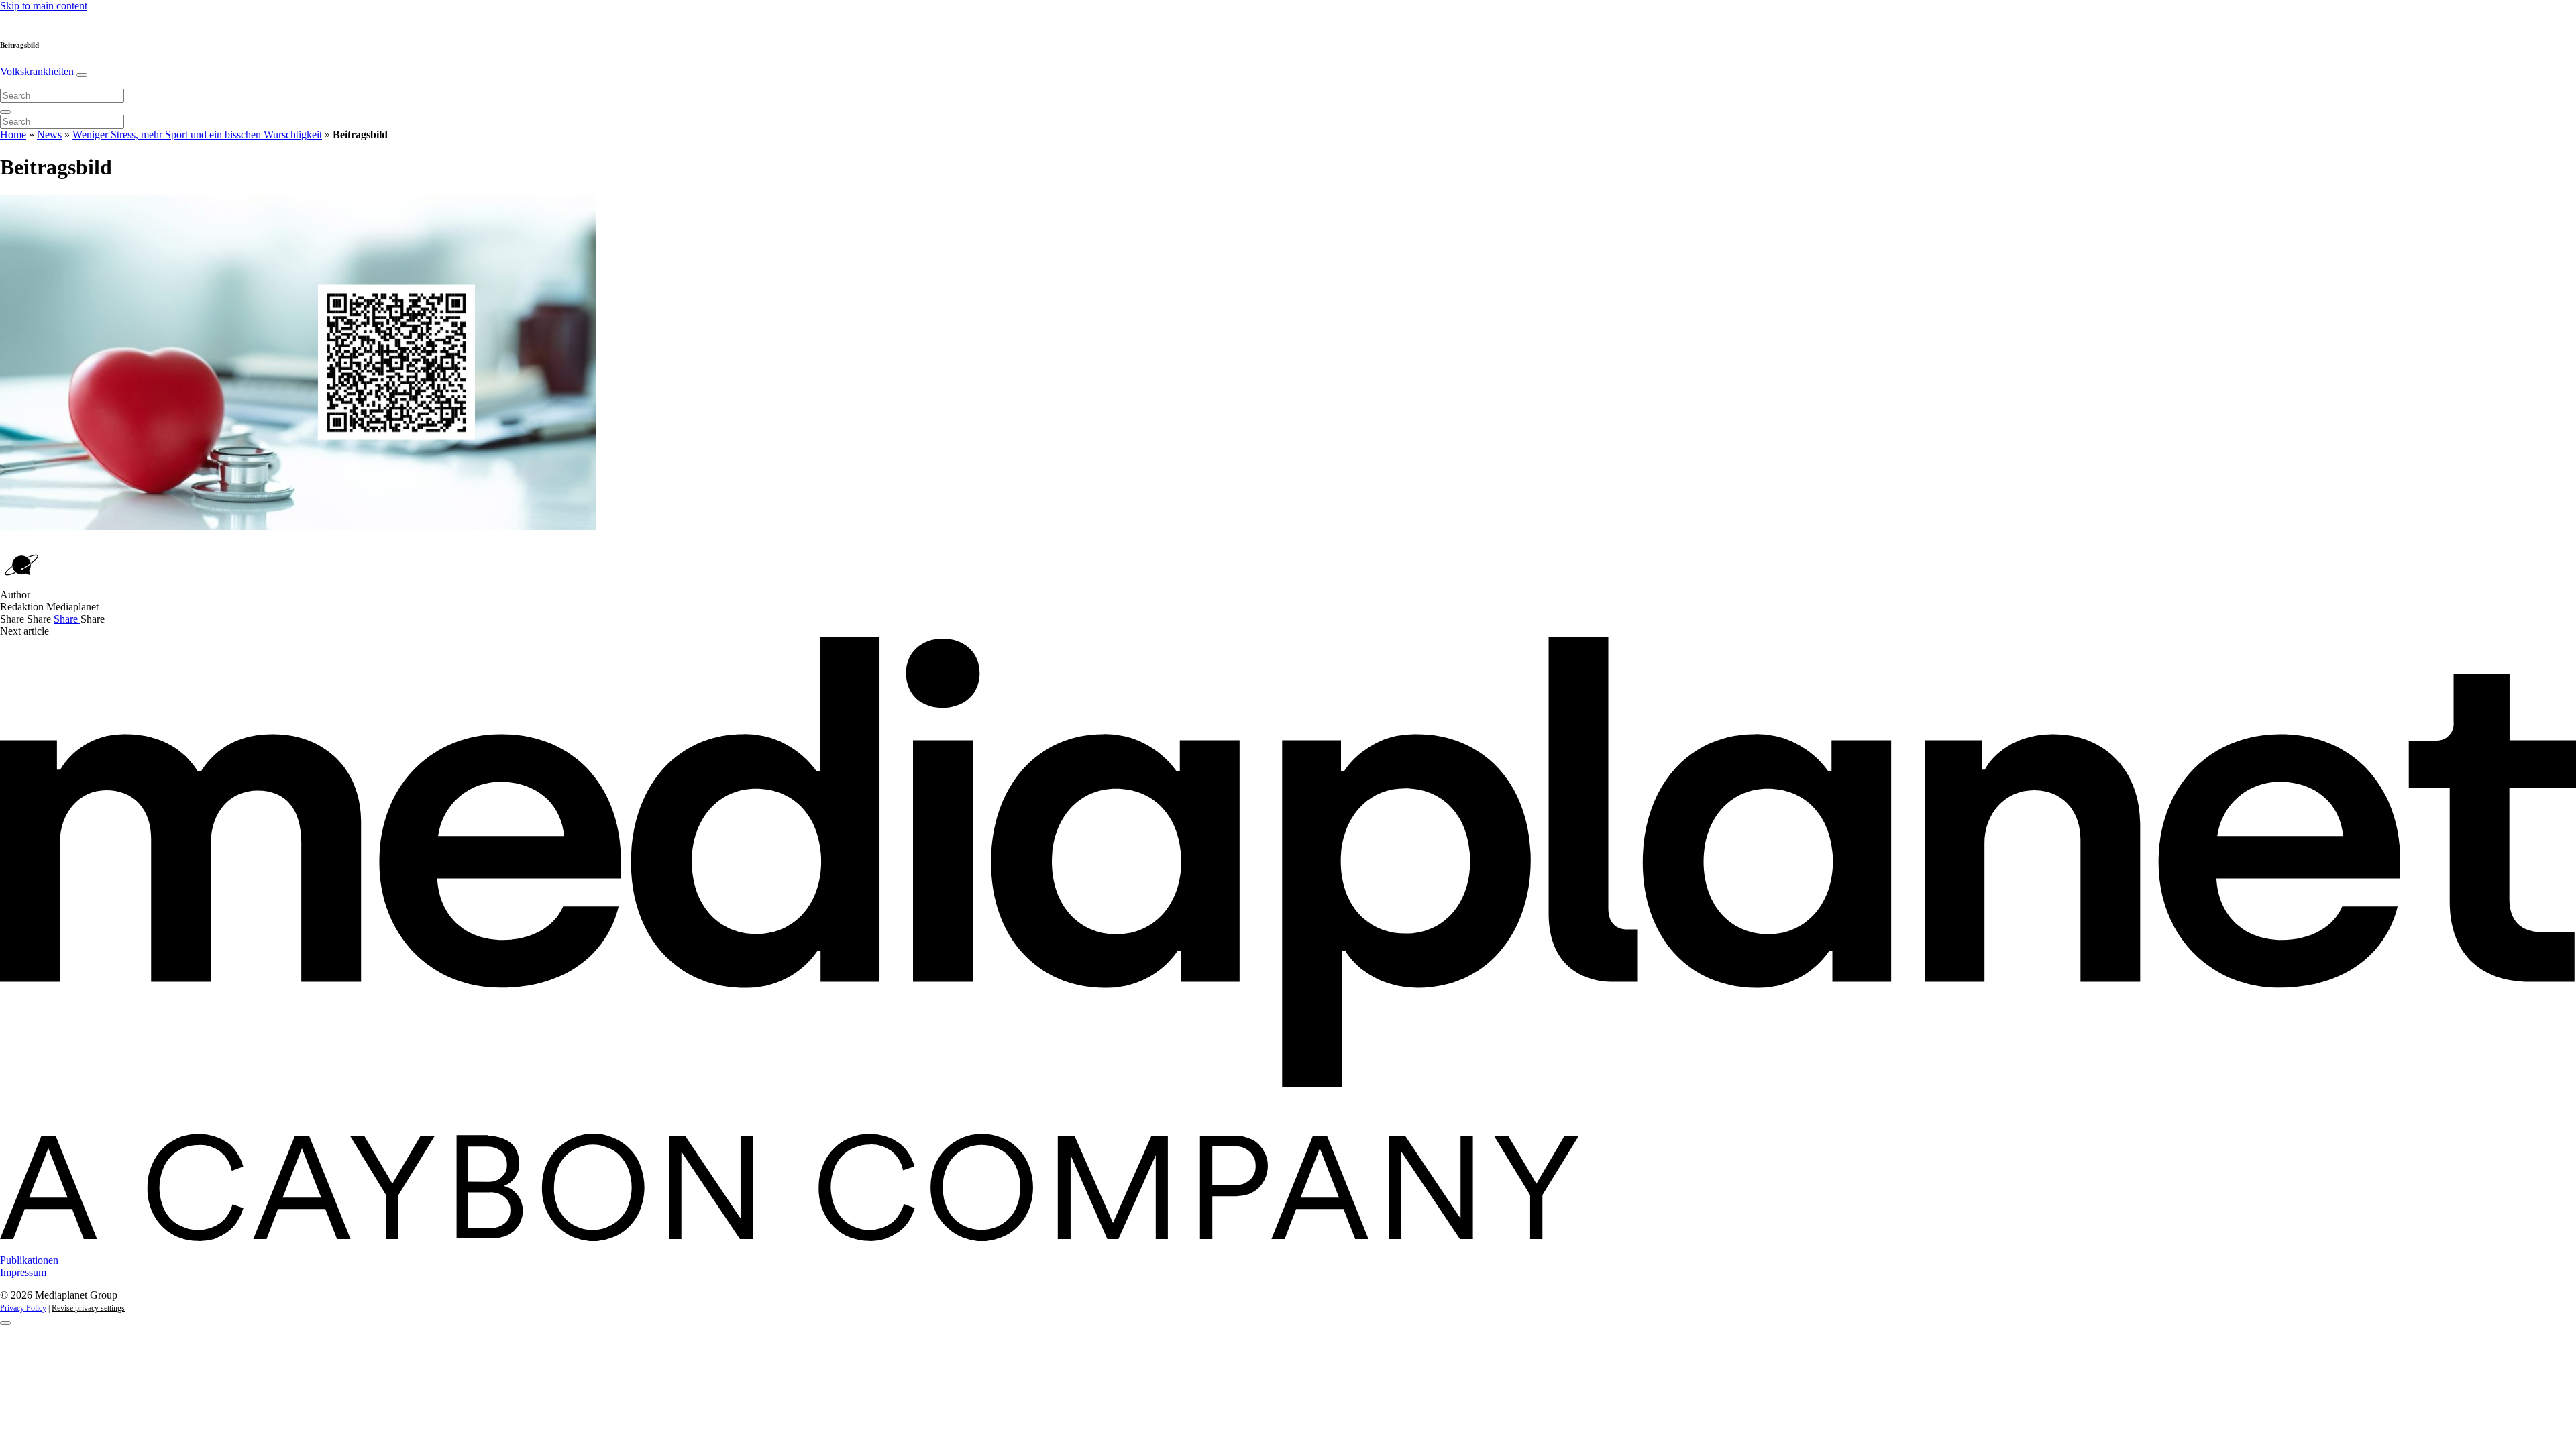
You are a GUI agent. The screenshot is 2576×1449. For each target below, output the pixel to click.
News (49, 135)
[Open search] (5, 112)
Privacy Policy (23, 1308)
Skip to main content (44, 6)
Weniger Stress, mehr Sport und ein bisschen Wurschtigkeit (197, 135)
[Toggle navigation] (82, 75)
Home (13, 135)
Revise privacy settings (88, 1308)
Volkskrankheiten (38, 71)
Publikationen (29, 1260)
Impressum (23, 1272)
